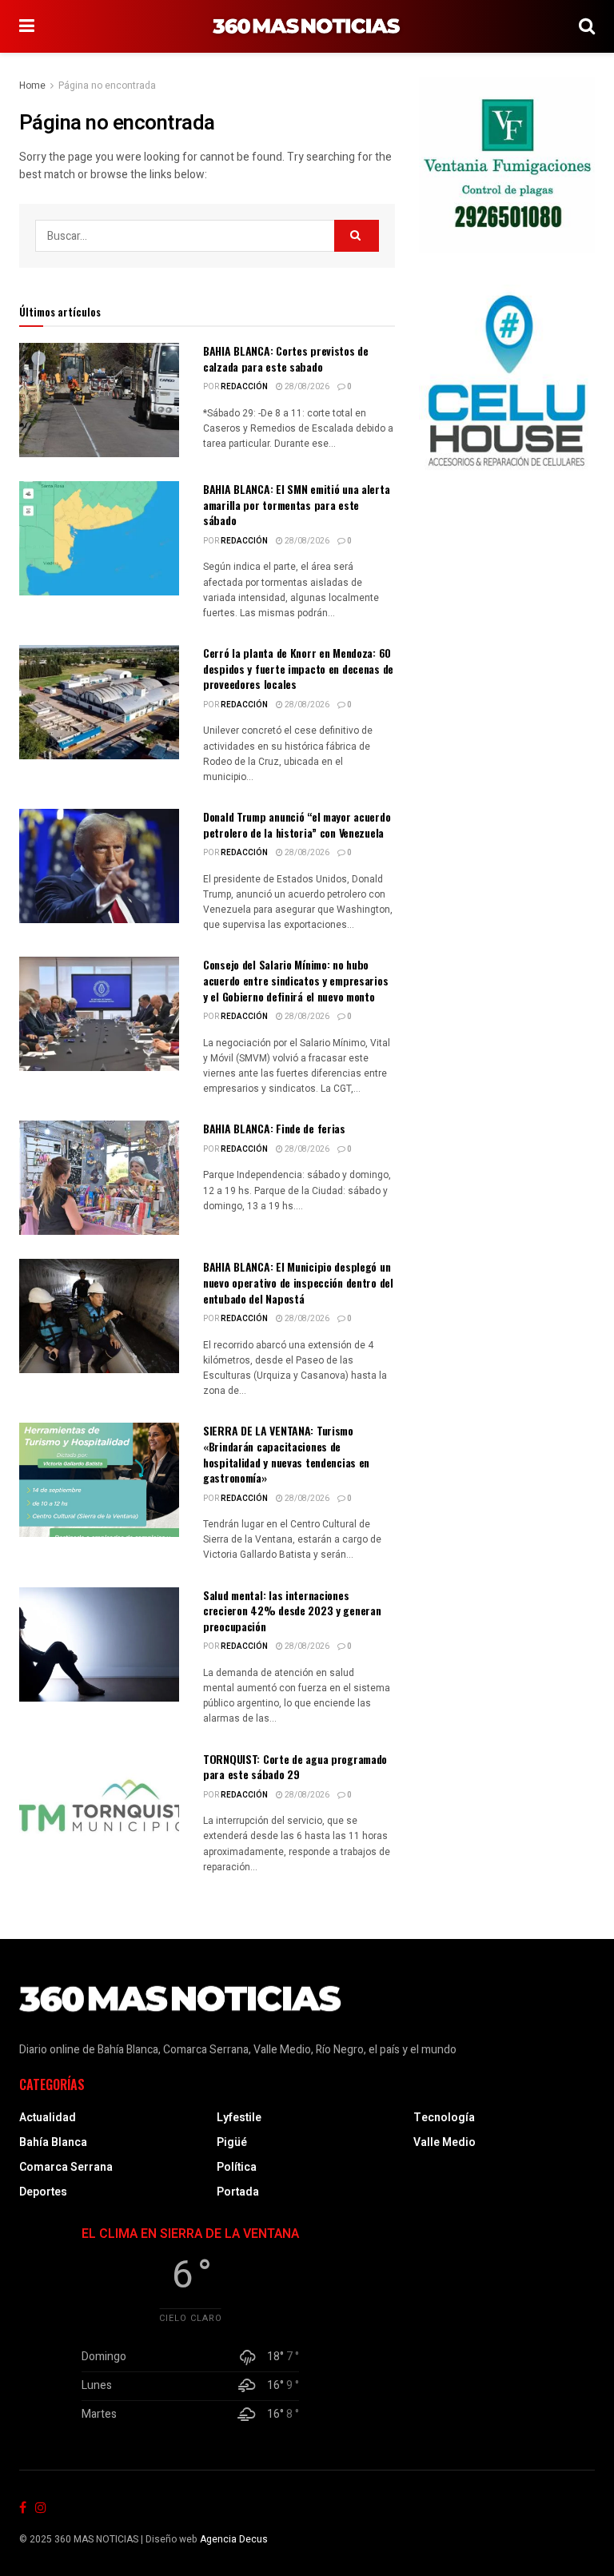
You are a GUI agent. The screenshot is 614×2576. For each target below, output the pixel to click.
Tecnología (444, 2118)
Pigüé (232, 2142)
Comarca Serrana (66, 2167)
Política (237, 2167)
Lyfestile (239, 2118)
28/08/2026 (306, 387)
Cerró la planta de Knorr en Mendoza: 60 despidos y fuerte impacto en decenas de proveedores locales (298, 668)
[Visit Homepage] (307, 26)
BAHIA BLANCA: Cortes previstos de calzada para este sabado (286, 358)
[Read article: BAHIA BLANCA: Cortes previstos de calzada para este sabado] (99, 400)
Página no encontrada (107, 86)
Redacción (244, 387)
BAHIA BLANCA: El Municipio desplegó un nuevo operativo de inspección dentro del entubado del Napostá (298, 1282)
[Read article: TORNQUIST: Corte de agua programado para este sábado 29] (99, 1808)
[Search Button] (587, 26)
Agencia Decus (234, 2539)
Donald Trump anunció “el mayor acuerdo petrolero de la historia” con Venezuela (297, 824)
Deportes (43, 2192)
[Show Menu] (27, 26)
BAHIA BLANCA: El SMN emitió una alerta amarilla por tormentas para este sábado (296, 504)
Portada (238, 2192)
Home (32, 86)
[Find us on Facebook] (23, 2508)
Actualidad (48, 2118)
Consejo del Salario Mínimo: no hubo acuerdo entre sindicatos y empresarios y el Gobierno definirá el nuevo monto (295, 980)
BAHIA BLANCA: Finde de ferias (274, 1128)
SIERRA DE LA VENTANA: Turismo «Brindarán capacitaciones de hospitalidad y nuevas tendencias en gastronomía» (286, 1454)
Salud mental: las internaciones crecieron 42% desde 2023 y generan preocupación (292, 1610)
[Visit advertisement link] (507, 165)
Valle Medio (445, 2142)
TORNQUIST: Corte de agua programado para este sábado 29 (295, 1767)
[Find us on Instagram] (41, 2508)
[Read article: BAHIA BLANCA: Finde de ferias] (99, 1178)
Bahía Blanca (53, 2142)
